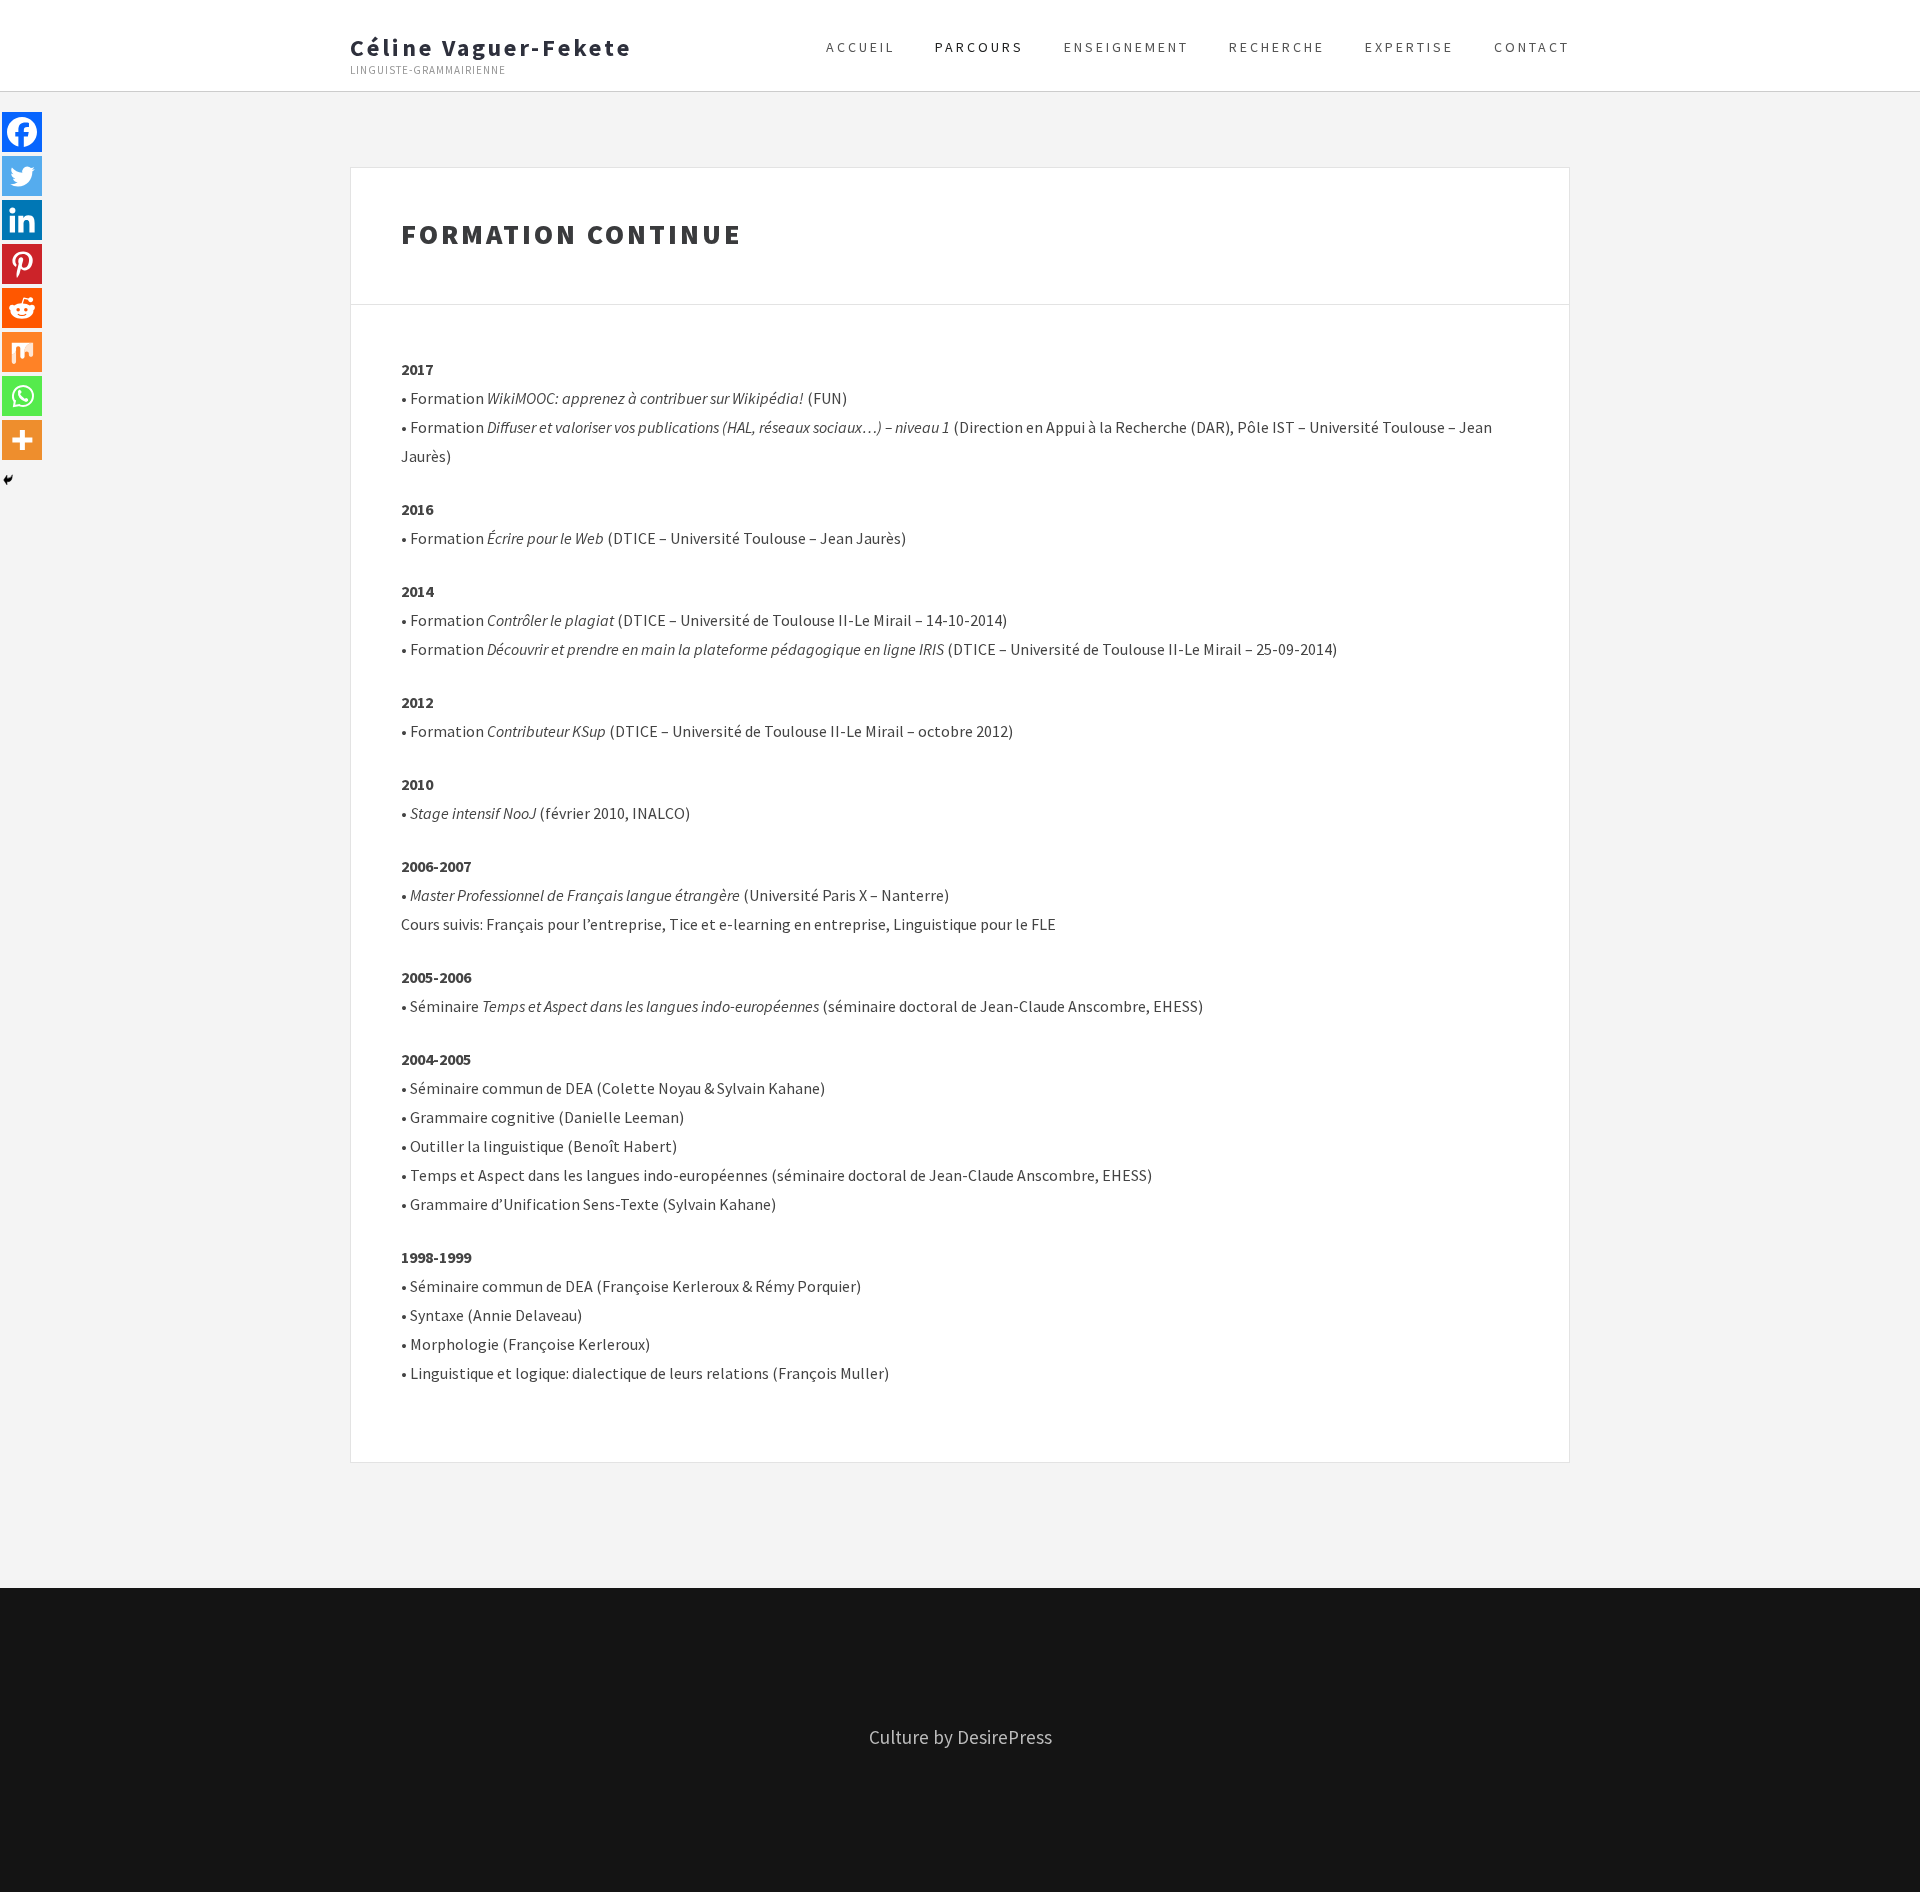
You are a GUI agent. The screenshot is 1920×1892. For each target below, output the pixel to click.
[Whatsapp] (22, 396)
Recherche (1277, 47)
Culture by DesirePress (960, 1737)
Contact (1532, 47)
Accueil (860, 47)
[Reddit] (22, 308)
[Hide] (8, 480)
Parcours (979, 47)
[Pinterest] (22, 264)
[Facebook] (22, 132)
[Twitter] (22, 176)
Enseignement (1126, 47)
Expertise (1409, 47)
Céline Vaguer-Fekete (491, 48)
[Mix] (22, 352)
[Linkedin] (22, 220)
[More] (22, 440)
